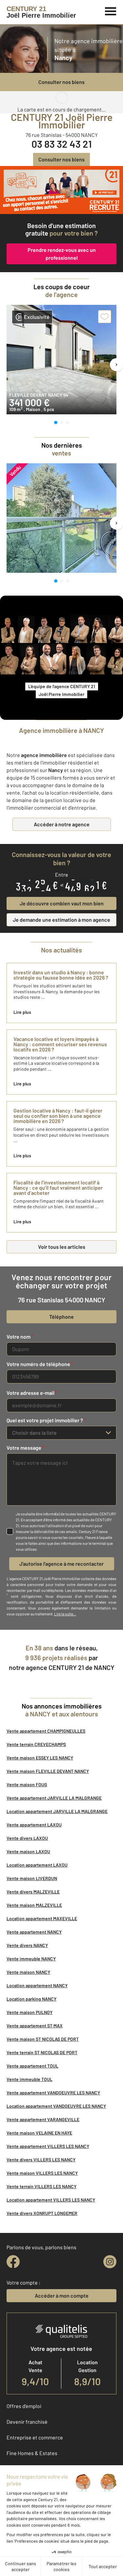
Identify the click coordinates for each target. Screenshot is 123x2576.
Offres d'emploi (24, 2406)
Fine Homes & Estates (32, 2453)
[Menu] (111, 10)
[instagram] (110, 2262)
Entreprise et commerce (35, 2437)
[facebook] (13, 2262)
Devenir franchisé (27, 2422)
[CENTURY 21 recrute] (61, 190)
